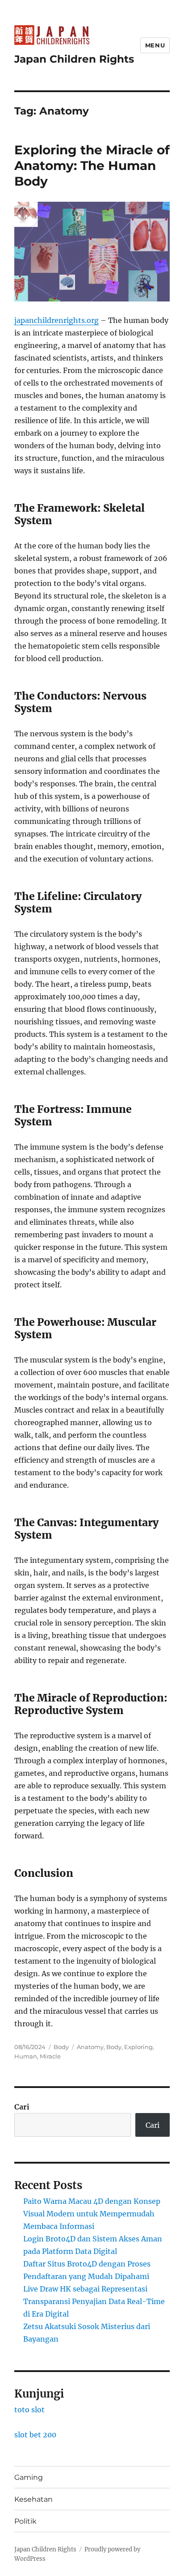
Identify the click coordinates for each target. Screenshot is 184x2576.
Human (26, 2056)
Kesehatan (33, 2499)
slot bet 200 (35, 2435)
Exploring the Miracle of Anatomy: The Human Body (92, 166)
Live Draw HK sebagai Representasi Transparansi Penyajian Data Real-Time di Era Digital (94, 2301)
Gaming (29, 2477)
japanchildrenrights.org (56, 320)
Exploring (138, 2047)
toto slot (29, 2410)
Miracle (50, 2056)
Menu (155, 45)
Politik (25, 2521)
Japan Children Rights (74, 59)
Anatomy (90, 2047)
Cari (22, 2107)
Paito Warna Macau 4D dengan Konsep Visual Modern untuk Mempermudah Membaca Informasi (92, 2214)
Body (61, 2047)
